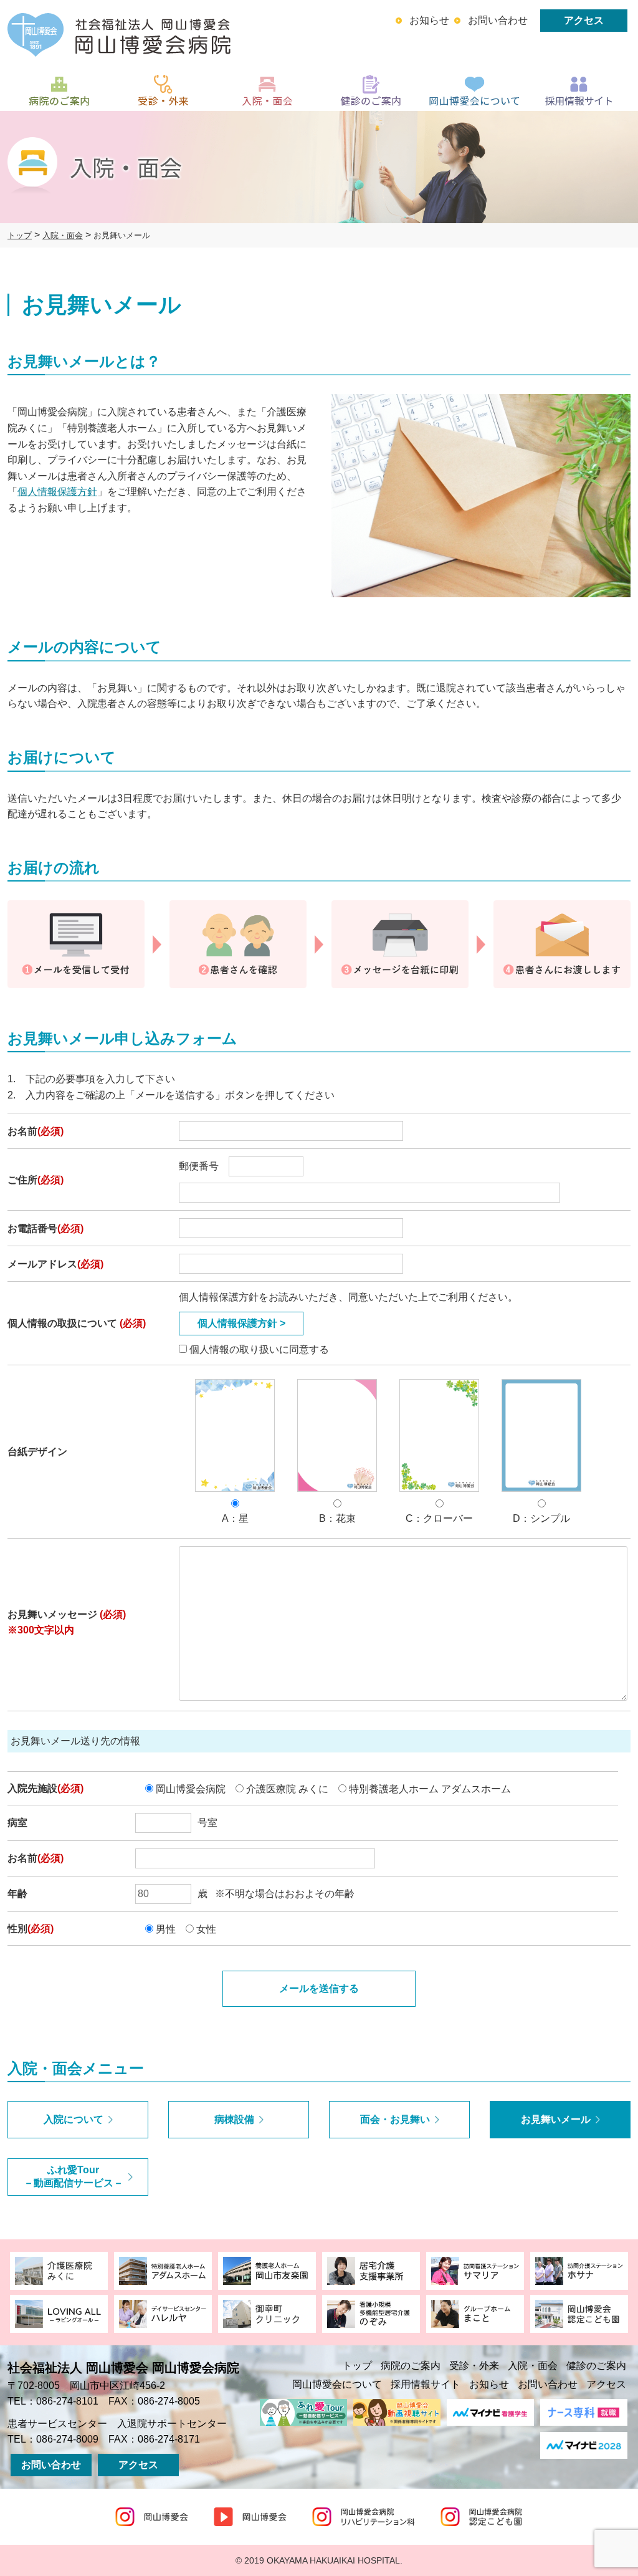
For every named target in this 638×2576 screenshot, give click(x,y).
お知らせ (429, 20)
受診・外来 (474, 2366)
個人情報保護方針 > (241, 1323)
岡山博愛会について (337, 2384)
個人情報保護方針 (57, 492)
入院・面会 (533, 2366)
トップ (357, 2366)
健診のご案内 (596, 2366)
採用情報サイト (426, 2384)
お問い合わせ (498, 20)
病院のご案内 (411, 2366)
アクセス (584, 20)
